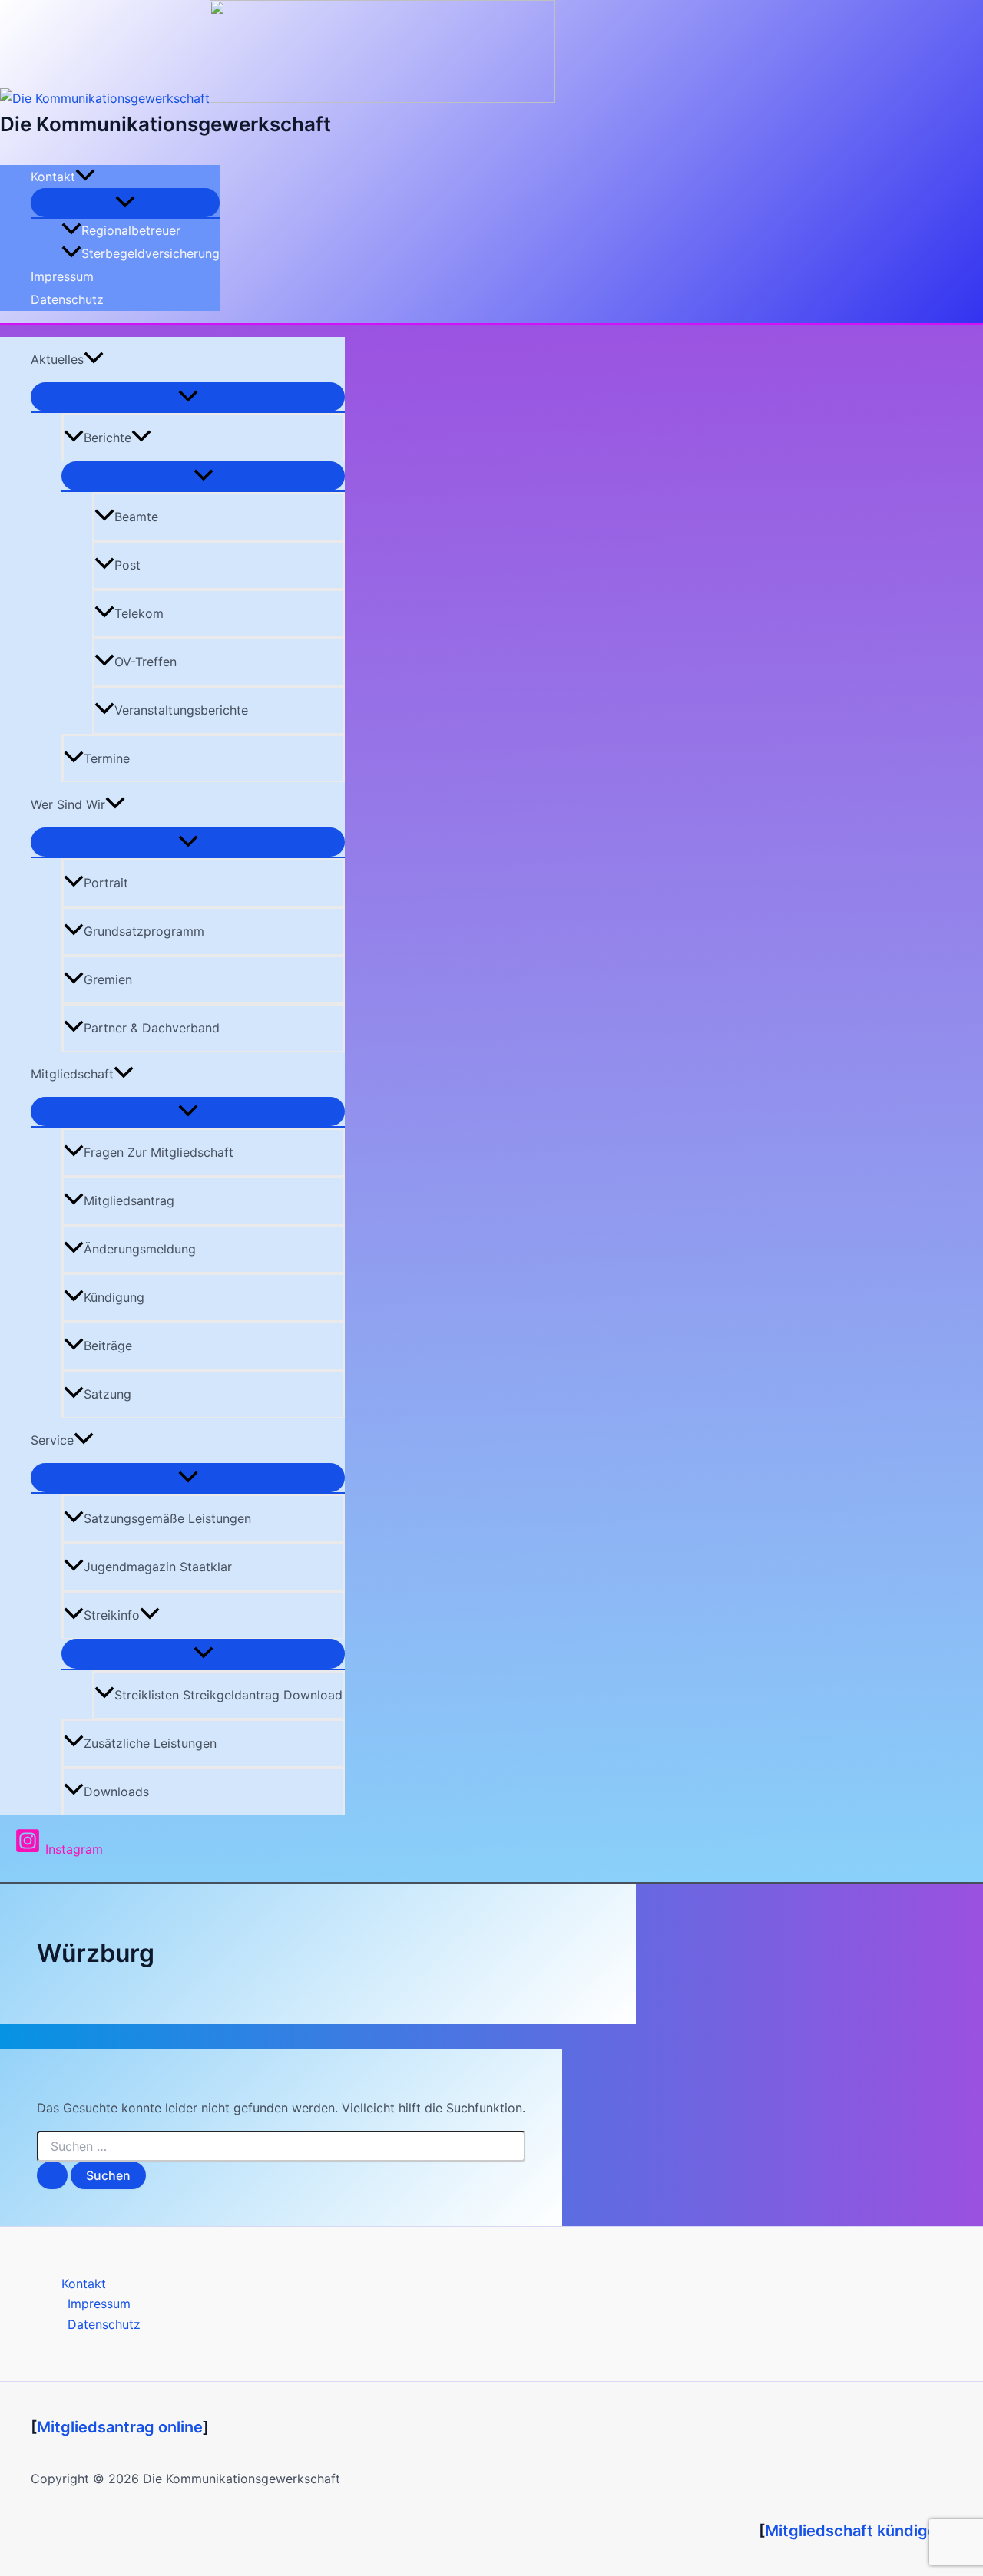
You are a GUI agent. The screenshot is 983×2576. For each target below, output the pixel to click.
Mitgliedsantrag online (120, 2427)
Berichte (108, 438)
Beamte (136, 517)
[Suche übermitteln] (52, 2175)
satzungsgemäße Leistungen (167, 1518)
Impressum (62, 276)
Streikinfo (112, 1615)
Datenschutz (67, 299)
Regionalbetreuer (131, 230)
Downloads (116, 1792)
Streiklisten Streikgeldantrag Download (228, 1695)
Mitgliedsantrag (129, 1200)
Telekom (139, 613)
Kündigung (114, 1297)
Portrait (106, 883)
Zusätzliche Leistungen (150, 1743)
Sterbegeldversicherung (151, 253)
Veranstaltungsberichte (181, 710)
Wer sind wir (68, 804)
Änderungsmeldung (140, 1249)
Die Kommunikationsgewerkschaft (165, 124)
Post (127, 565)
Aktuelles (57, 359)
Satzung (108, 1394)
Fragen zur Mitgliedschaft (159, 1152)
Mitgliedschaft (72, 1074)
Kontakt (53, 177)
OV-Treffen (146, 662)
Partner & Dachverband (152, 1028)
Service (52, 1440)
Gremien (108, 979)
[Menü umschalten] (125, 203)
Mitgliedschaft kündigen (856, 2531)
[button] (85, 177)
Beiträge (108, 1346)
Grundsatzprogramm (144, 931)
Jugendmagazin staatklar (158, 1567)
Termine (107, 758)
